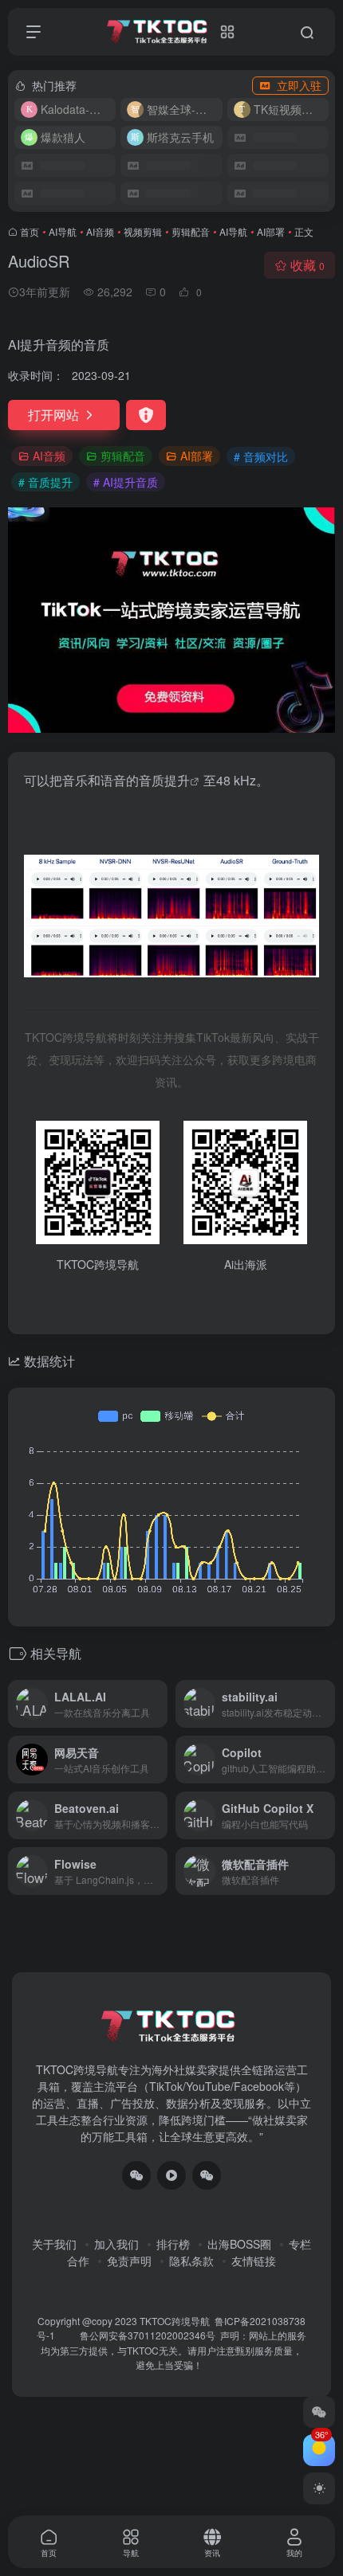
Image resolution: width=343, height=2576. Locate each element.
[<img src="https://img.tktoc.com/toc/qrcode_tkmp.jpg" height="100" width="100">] (207, 2175)
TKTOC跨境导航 (175, 2321)
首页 (30, 231)
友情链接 (254, 2261)
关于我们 (54, 2244)
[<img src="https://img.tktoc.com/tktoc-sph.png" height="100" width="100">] (171, 2175)
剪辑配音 (191, 231)
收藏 (308, 265)
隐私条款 (191, 2261)
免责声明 (129, 2261)
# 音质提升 (45, 482)
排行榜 (173, 2244)
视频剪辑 (143, 231)
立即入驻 (299, 85)
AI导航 (63, 231)
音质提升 (164, 780)
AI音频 (100, 231)
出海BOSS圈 (239, 2244)
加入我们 (116, 2244)
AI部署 (271, 231)
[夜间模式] (319, 2488)
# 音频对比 (261, 456)
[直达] (159, 1704)
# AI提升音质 (126, 482)
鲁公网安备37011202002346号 (148, 2335)
